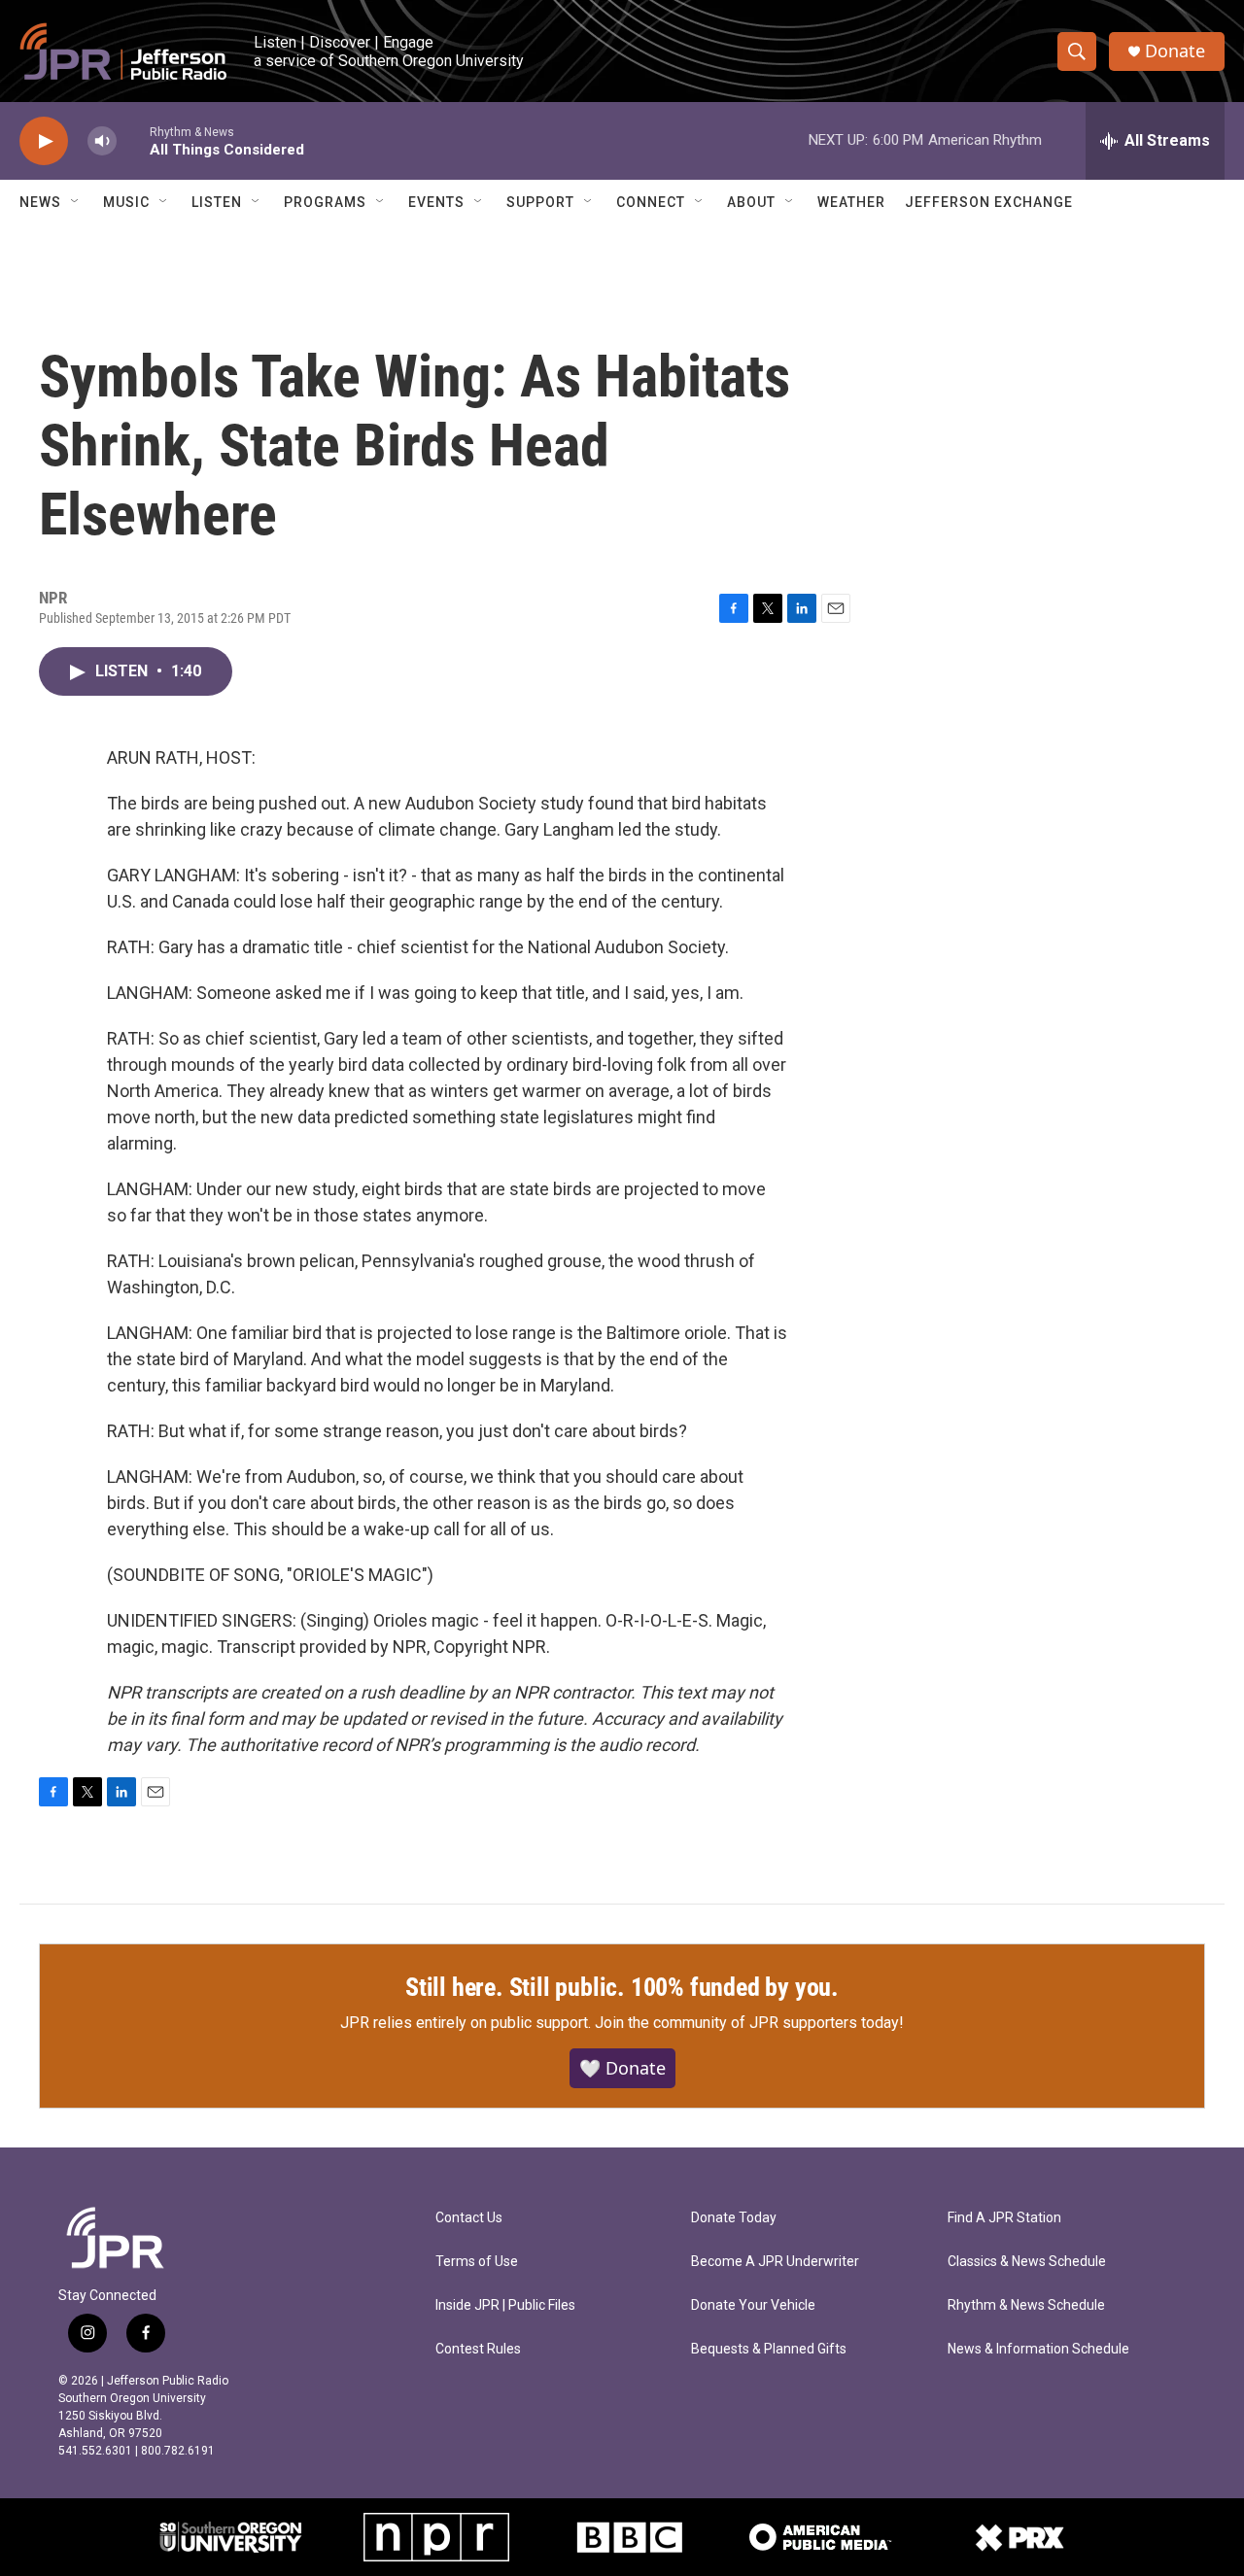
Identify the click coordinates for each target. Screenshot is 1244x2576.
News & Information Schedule (1038, 2349)
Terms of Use (477, 2262)
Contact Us (469, 2218)
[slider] (133, 140)
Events (436, 202)
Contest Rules (478, 2349)
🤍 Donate (622, 2068)
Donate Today (734, 2218)
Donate (1175, 51)
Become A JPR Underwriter (775, 2262)
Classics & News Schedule (1027, 2262)
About (751, 202)
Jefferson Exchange (989, 202)
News (40, 202)
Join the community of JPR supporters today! (749, 2023)
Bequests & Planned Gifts (769, 2349)
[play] (44, 141)
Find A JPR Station (1004, 2218)
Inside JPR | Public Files (505, 2305)
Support (540, 202)
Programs (325, 202)
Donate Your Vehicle (753, 2305)
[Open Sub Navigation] (76, 202)
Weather (851, 202)
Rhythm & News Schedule (1026, 2305)
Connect (651, 202)
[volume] (102, 141)
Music (126, 202)
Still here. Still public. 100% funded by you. (622, 1987)
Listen (217, 202)
